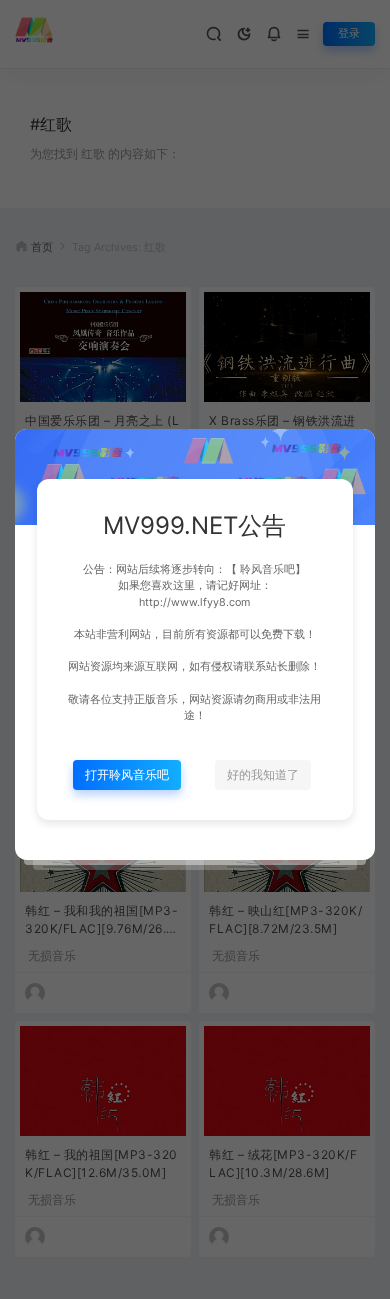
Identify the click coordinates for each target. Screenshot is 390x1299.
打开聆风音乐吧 (127, 774)
